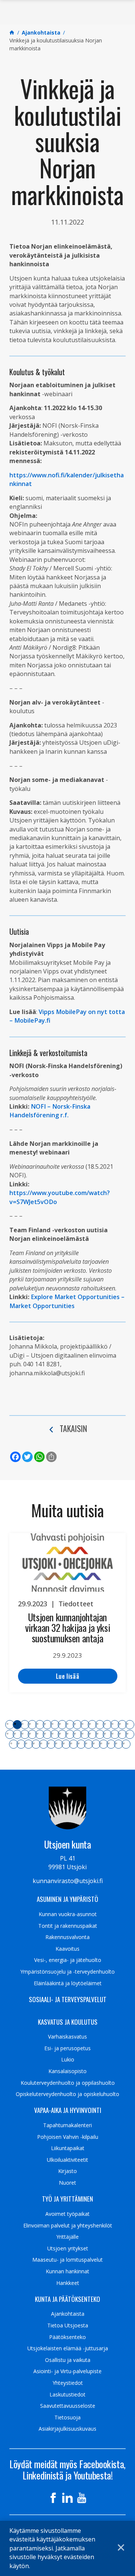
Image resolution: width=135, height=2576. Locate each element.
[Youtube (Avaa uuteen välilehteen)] (82, 2498)
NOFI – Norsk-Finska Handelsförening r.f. (50, 1111)
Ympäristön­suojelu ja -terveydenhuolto (67, 1972)
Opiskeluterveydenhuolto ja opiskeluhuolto (67, 2094)
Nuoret (67, 2183)
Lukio (68, 2060)
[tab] (10, 1725)
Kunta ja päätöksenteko (67, 2299)
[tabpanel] (67, 1613)
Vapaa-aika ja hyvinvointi (68, 2110)
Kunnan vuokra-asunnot (68, 1914)
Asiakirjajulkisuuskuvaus (67, 2429)
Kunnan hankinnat (67, 2271)
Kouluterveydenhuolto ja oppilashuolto (68, 2083)
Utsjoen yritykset (68, 2249)
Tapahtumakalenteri (67, 2125)
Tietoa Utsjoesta (68, 2325)
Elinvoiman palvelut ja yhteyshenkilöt (68, 2226)
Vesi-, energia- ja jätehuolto (68, 1960)
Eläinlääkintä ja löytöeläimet (68, 1983)
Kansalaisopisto (67, 2071)
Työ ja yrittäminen (67, 2199)
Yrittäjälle (67, 2237)
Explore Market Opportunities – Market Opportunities (67, 1301)
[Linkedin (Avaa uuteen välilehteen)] (67, 2498)
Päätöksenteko (67, 2337)
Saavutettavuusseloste (68, 2406)
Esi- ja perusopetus (67, 2048)
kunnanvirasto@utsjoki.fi (68, 1881)
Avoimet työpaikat (67, 2214)
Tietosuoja (67, 2418)
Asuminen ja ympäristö (67, 1899)
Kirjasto (67, 2171)
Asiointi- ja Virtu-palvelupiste (67, 2371)
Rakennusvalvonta (67, 1937)
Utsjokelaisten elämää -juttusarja (68, 2348)
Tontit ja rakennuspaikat (68, 1926)
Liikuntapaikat (68, 2148)
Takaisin (73, 1428)
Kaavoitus (67, 1949)
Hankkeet (68, 2283)
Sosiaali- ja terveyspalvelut (68, 2000)
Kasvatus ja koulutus (68, 2022)
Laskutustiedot (67, 2395)
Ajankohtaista (68, 2314)
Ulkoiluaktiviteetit (67, 2160)
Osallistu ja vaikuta (68, 2360)
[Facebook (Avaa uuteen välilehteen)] (53, 2498)
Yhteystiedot (68, 2383)
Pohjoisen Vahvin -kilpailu (68, 2137)
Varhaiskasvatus (67, 2037)
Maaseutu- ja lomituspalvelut (67, 2260)
